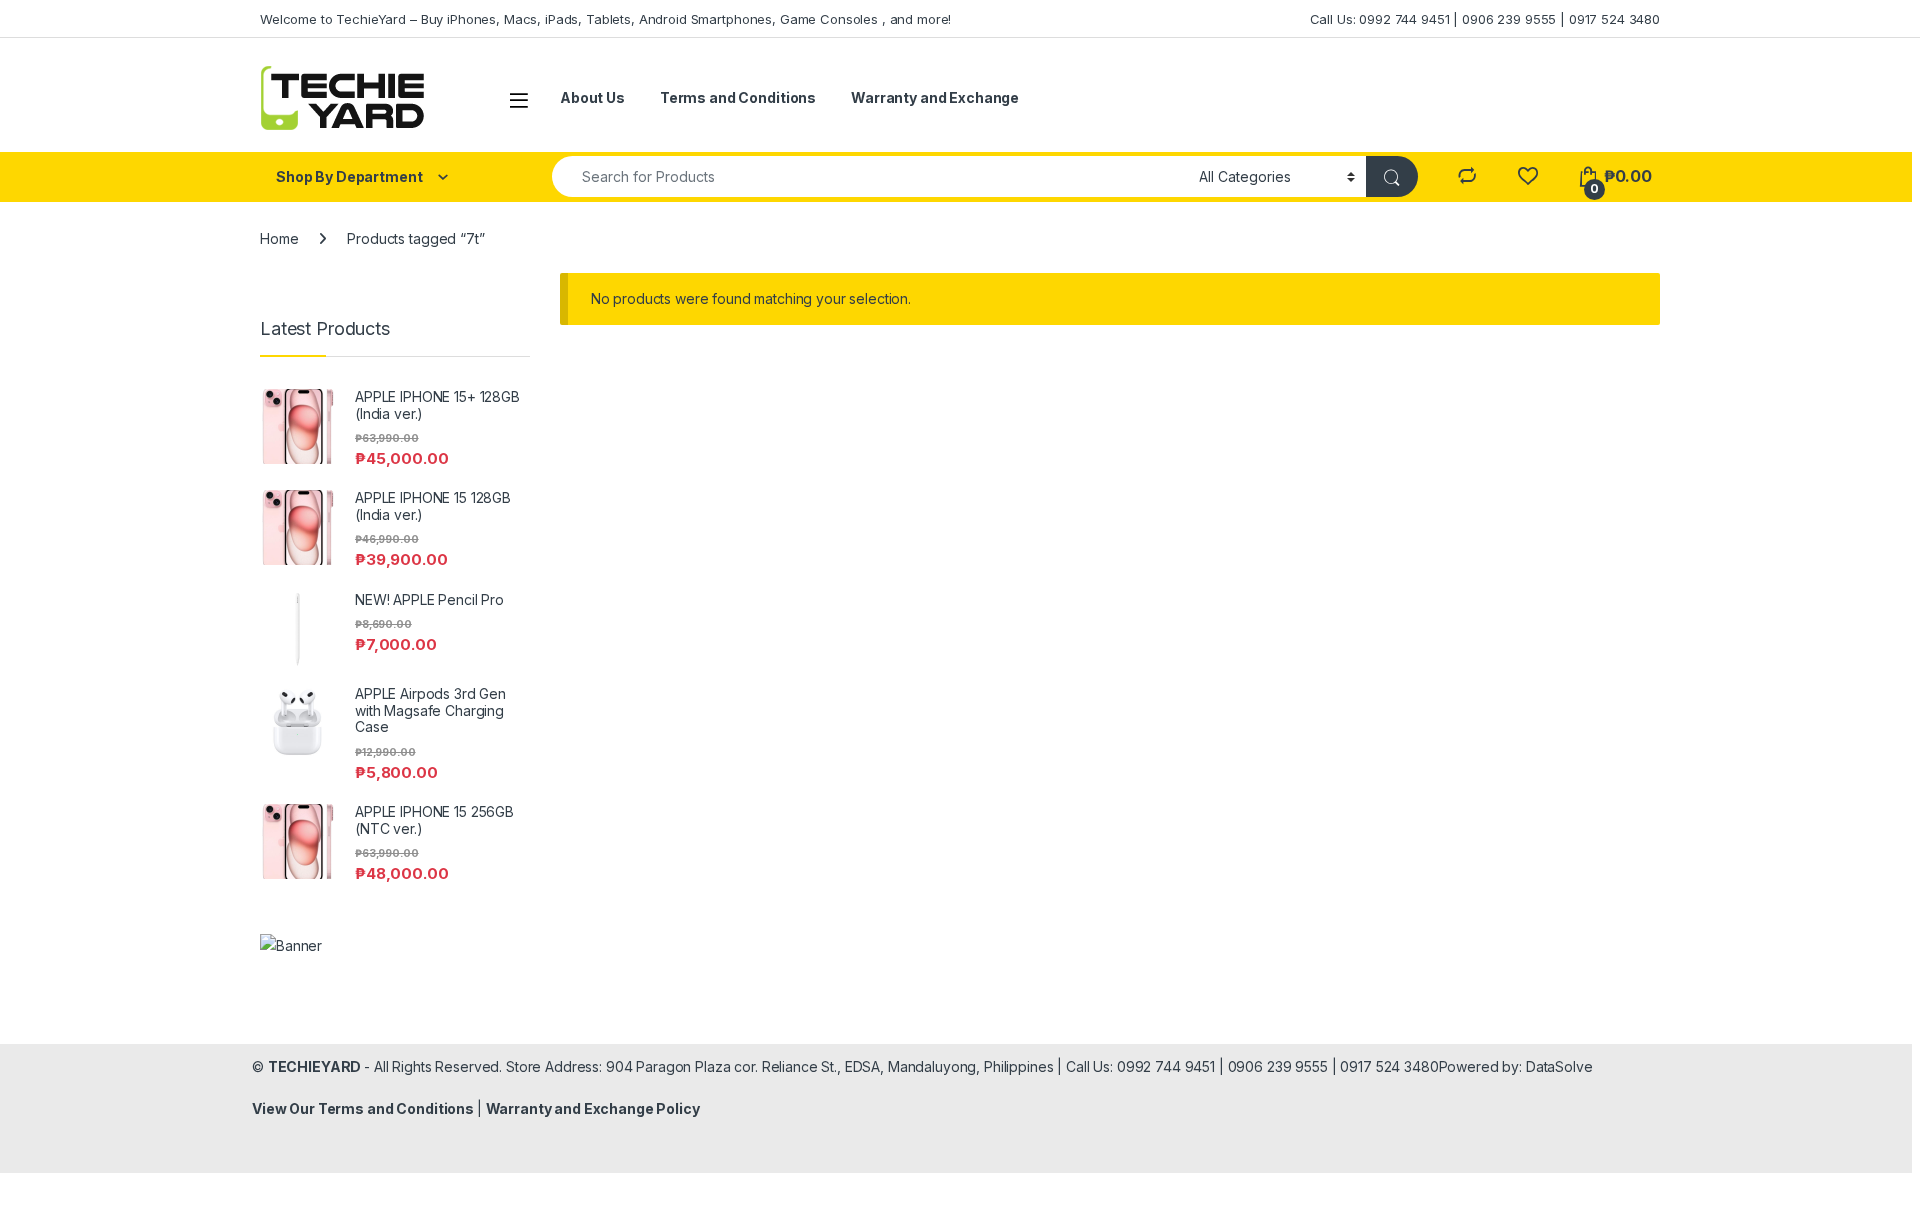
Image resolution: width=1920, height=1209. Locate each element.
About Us (592, 97)
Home (279, 238)
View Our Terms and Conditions (364, 1108)
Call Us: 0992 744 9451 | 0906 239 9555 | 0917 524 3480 (1485, 19)
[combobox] (870, 176)
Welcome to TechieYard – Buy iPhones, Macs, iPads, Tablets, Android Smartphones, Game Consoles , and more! (605, 19)
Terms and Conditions (738, 97)
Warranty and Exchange (935, 97)
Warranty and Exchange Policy (593, 1108)
